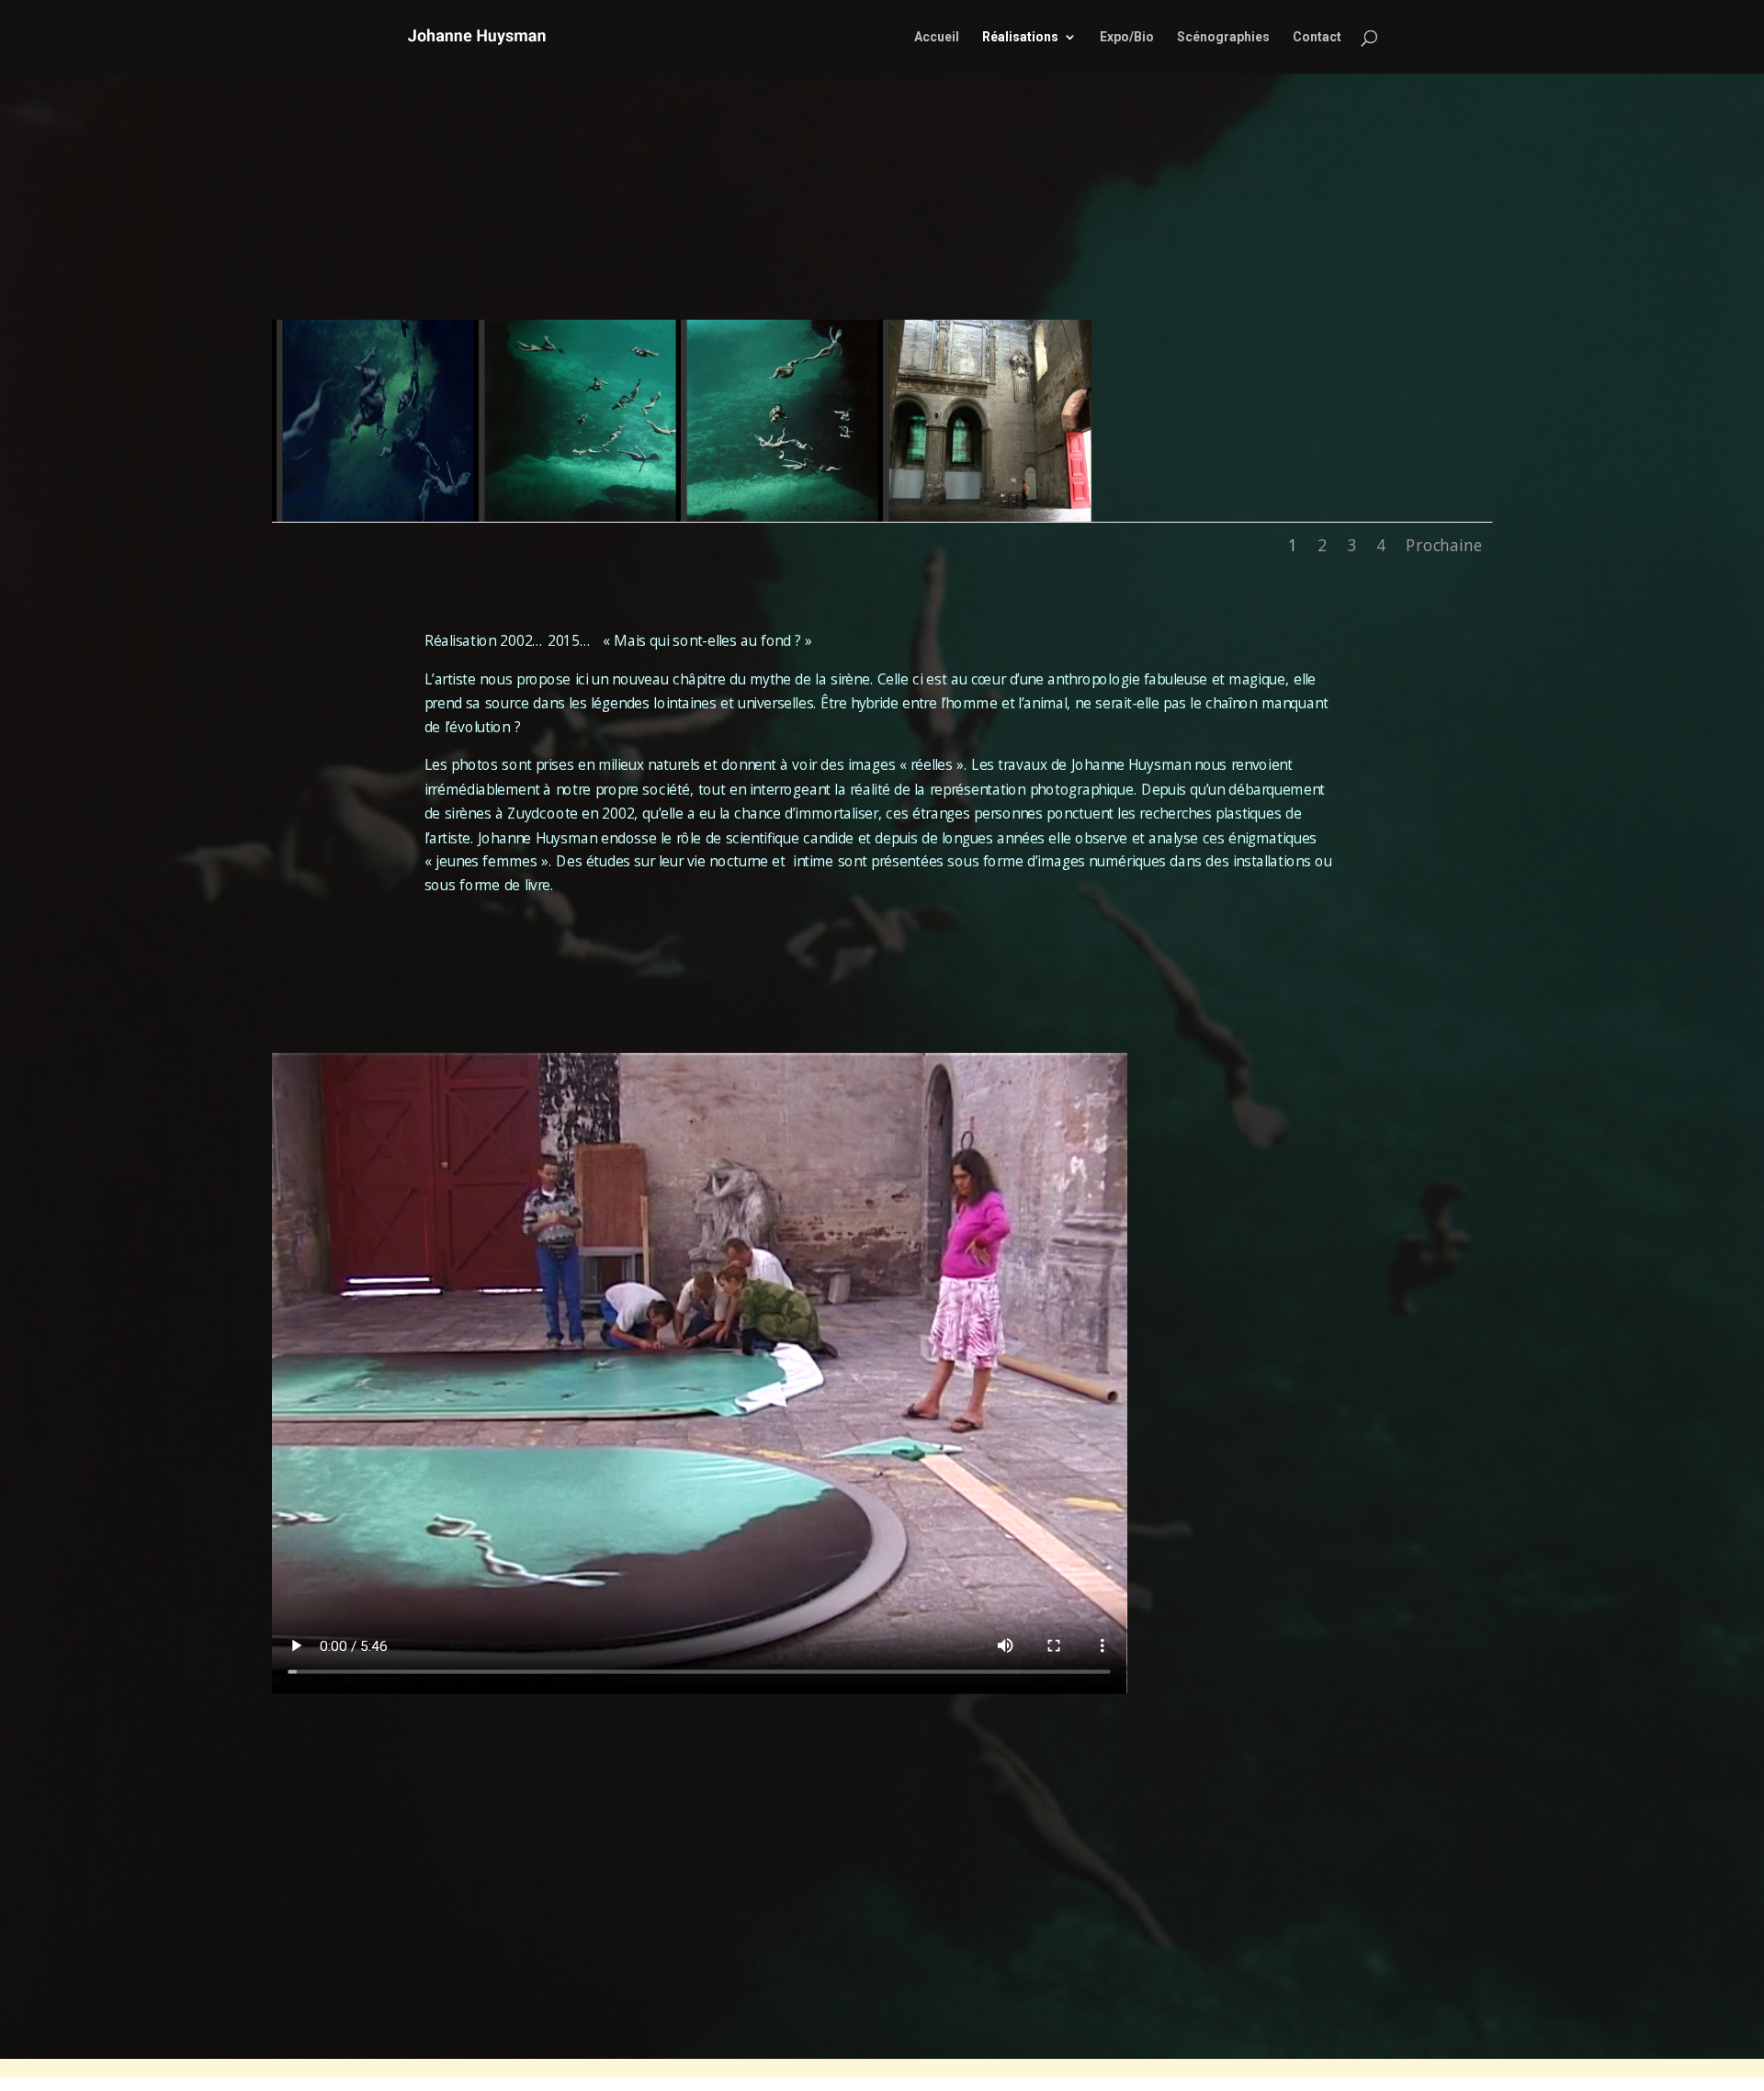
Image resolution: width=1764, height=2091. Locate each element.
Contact (1317, 37)
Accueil (937, 37)
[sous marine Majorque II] (586, 516)
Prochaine (1444, 545)
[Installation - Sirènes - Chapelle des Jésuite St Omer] (990, 516)
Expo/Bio (1127, 37)
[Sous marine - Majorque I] (788, 516)
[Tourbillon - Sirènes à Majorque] (384, 516)
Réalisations (1020, 37)
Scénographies (1223, 37)
